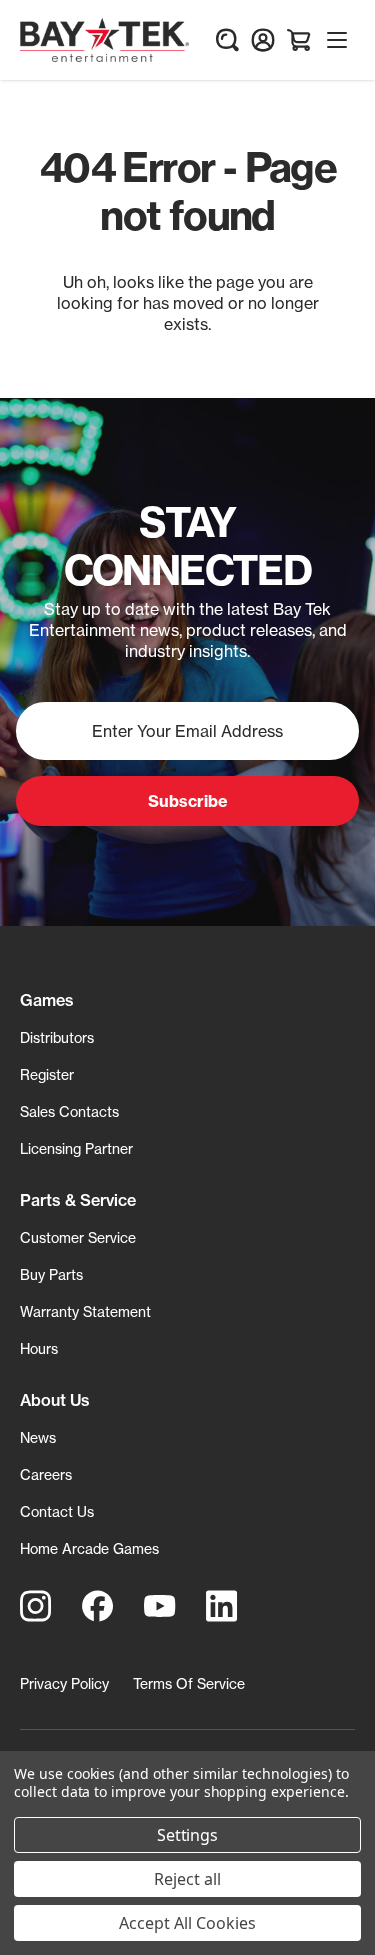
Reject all (187, 1879)
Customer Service (78, 1237)
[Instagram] (36, 1606)
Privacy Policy (64, 1683)
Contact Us (57, 1511)
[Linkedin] (222, 1606)
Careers (46, 1474)
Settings (188, 1835)
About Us (55, 1400)
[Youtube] (160, 1606)
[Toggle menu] (337, 40)
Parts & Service (78, 1200)
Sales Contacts (69, 1111)
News (38, 1437)
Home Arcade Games (89, 1548)
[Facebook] (98, 1606)
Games (47, 1000)
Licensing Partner (76, 1148)
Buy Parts (51, 1274)
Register (47, 1074)
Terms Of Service (189, 1683)
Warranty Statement (85, 1311)
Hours (39, 1348)
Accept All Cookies (187, 1923)
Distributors (57, 1037)
